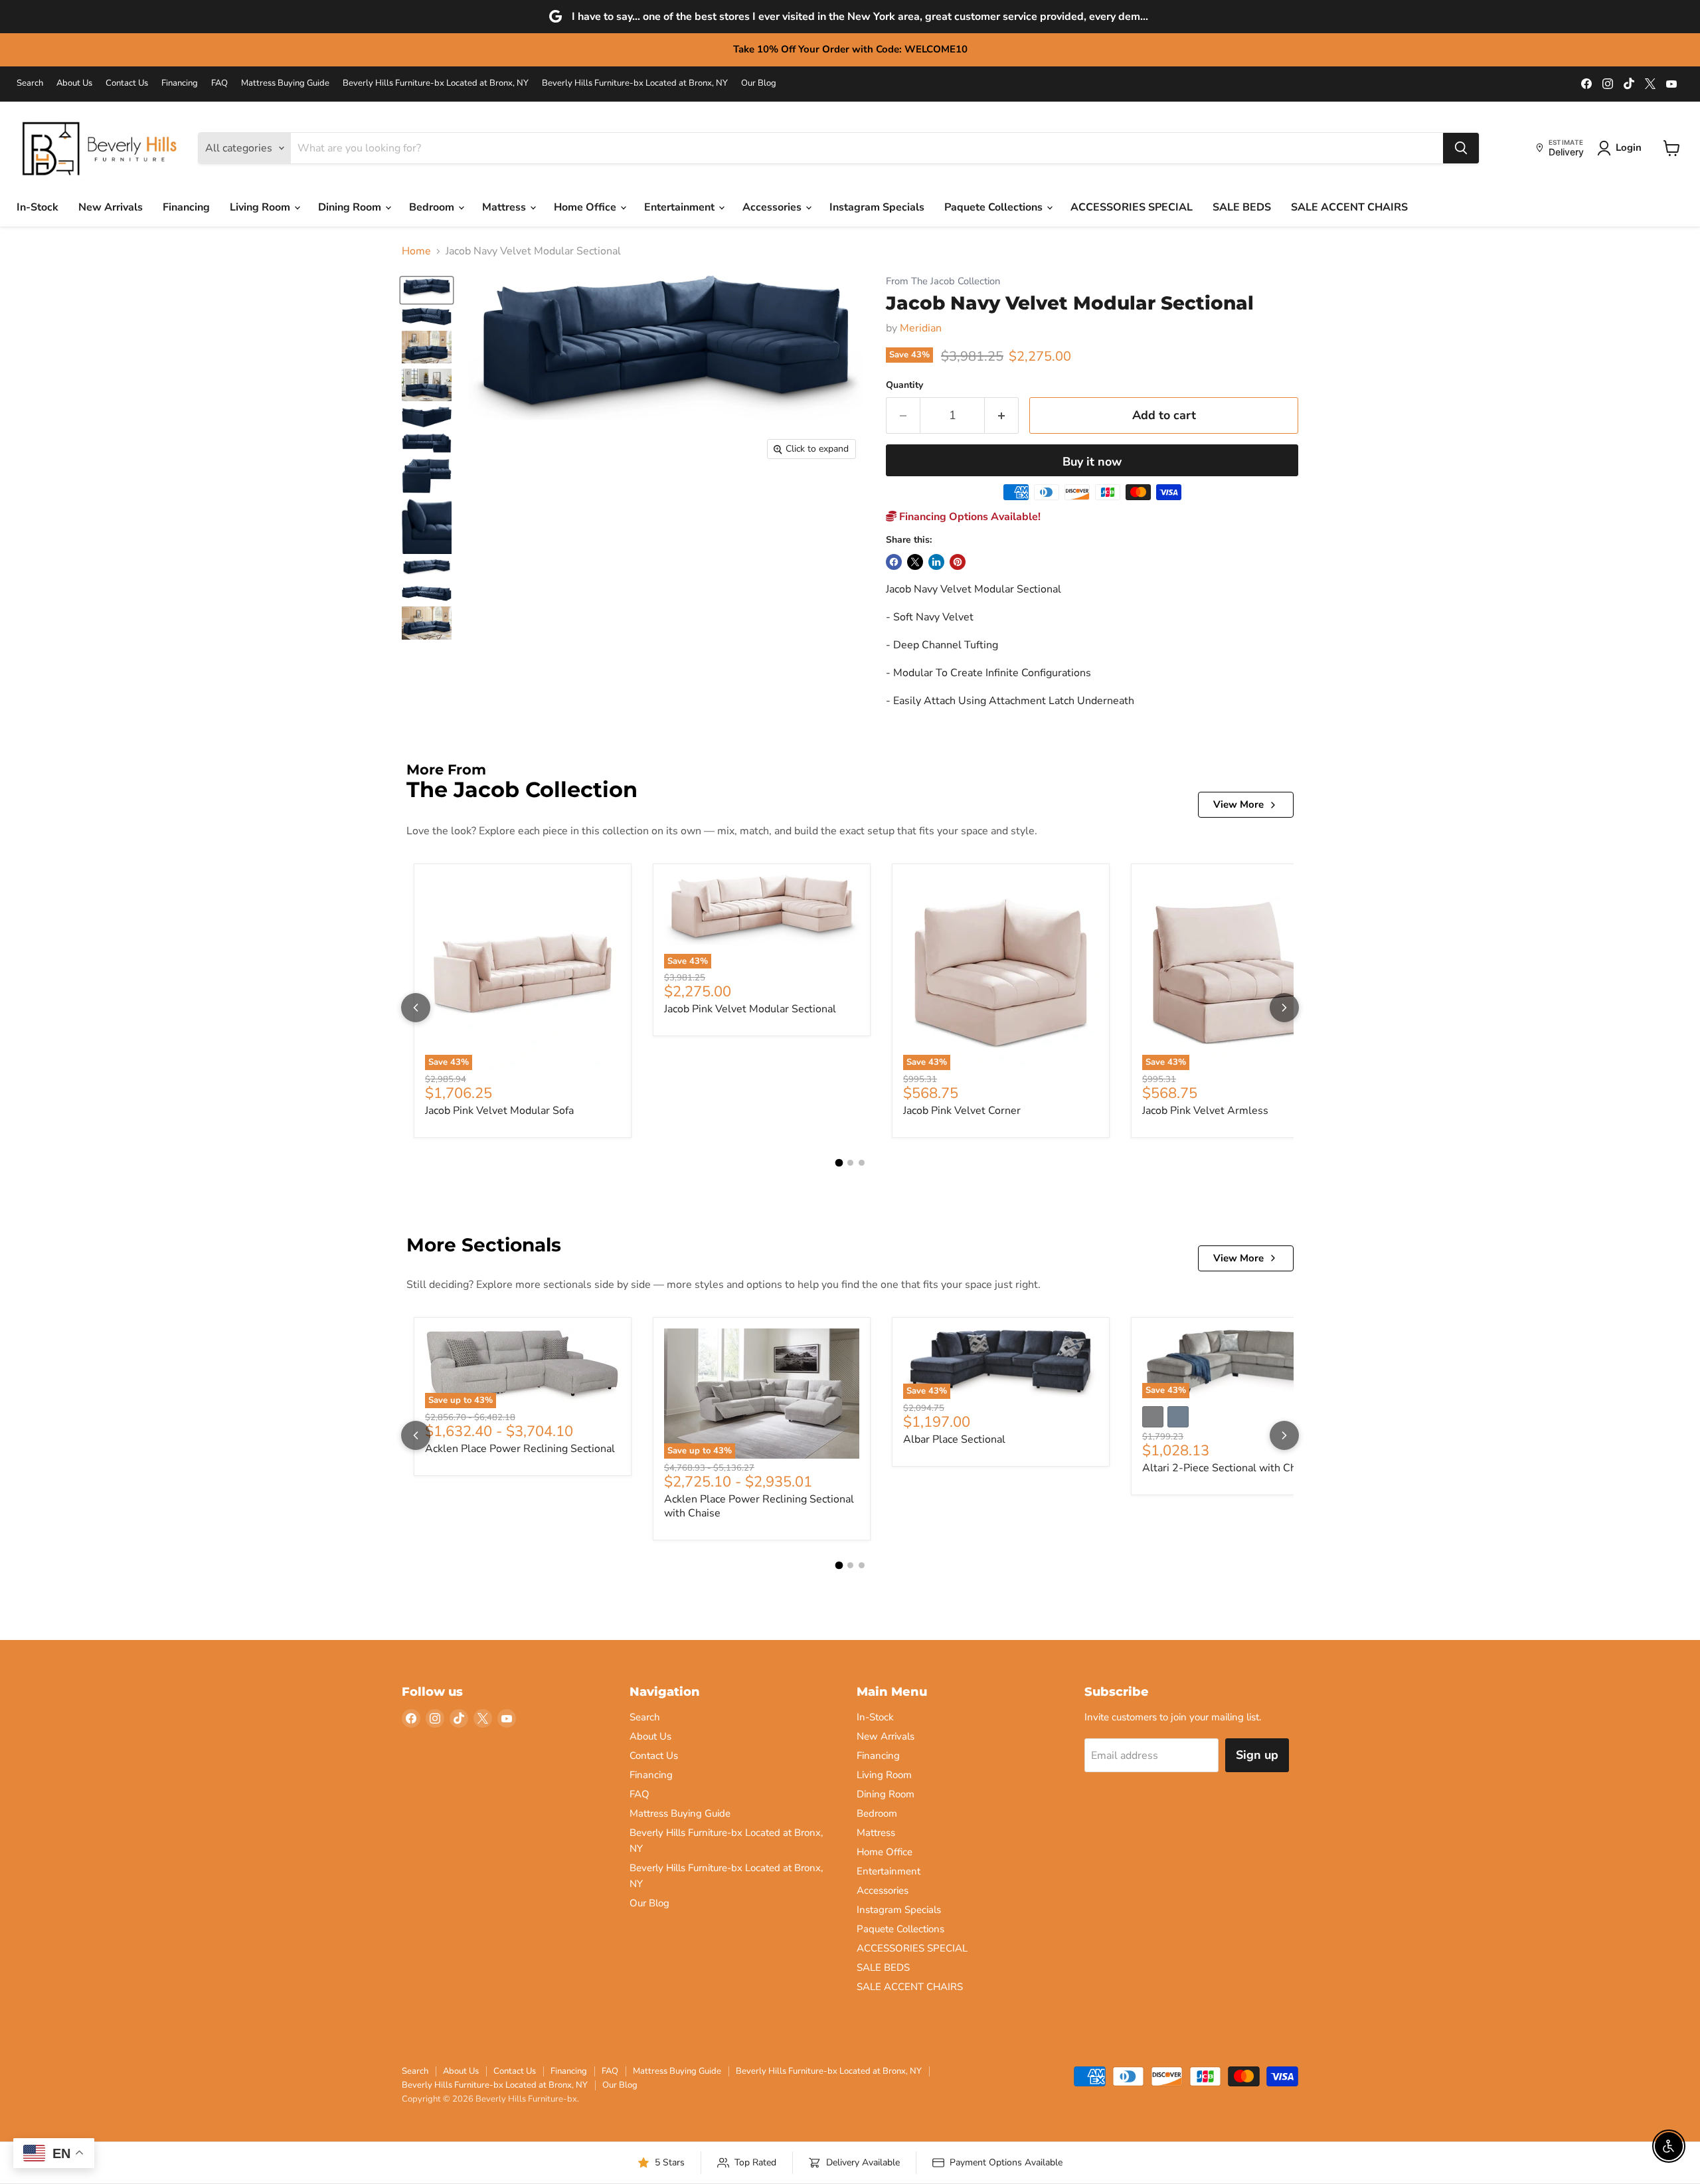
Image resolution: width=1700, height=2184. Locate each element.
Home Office (586, 207)
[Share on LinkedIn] (936, 562)
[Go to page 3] (862, 1163)
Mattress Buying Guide (285, 83)
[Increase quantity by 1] (1002, 415)
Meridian (921, 328)
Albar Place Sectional (954, 1439)
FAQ (219, 83)
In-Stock (38, 207)
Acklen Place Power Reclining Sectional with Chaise (759, 1506)
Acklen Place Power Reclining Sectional (520, 1449)
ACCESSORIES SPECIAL (1132, 207)
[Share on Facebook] (894, 562)
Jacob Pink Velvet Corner (962, 1111)
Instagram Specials (877, 207)
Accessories (773, 207)
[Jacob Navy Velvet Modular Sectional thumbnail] (427, 290)
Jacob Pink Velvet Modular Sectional (750, 1009)
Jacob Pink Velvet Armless (1205, 1111)
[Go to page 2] (850, 1163)
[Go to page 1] (839, 1163)
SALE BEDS (1242, 207)
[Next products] (1284, 1008)
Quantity (904, 385)
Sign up (1257, 1755)
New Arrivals (111, 207)
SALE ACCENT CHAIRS (1349, 207)
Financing (180, 83)
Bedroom (433, 207)
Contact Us (127, 83)
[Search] (1461, 148)
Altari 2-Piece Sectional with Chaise (1229, 1468)
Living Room (261, 207)
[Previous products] (416, 1008)
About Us (74, 83)
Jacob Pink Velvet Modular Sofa (499, 1111)
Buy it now (1092, 462)
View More (1238, 804)
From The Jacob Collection (943, 281)
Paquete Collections (995, 207)
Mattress (505, 207)
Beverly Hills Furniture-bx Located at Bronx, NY (436, 83)
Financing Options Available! (969, 517)
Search (30, 83)
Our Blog (759, 83)
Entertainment (681, 207)
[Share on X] (915, 562)
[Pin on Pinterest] (958, 562)
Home (416, 251)
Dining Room (351, 207)
